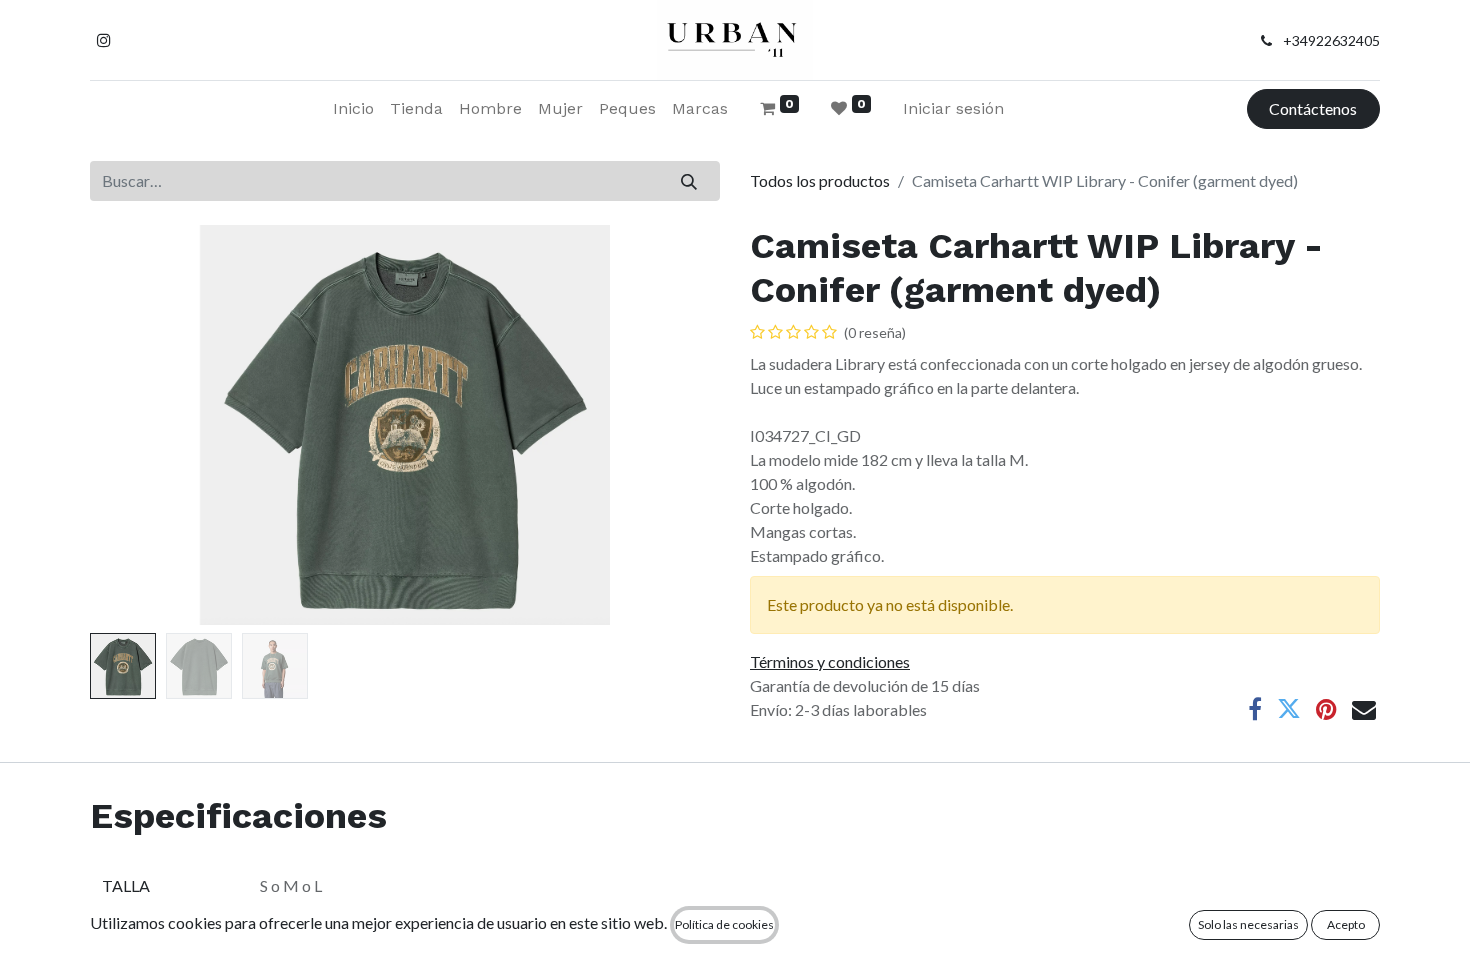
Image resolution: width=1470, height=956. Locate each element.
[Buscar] (689, 181)
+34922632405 (1331, 40)
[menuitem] (353, 109)
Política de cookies (724, 924)
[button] (137, 425)
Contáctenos (1313, 108)
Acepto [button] (1346, 924)
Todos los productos (820, 180)
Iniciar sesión (953, 108)
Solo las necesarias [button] (1248, 924)
